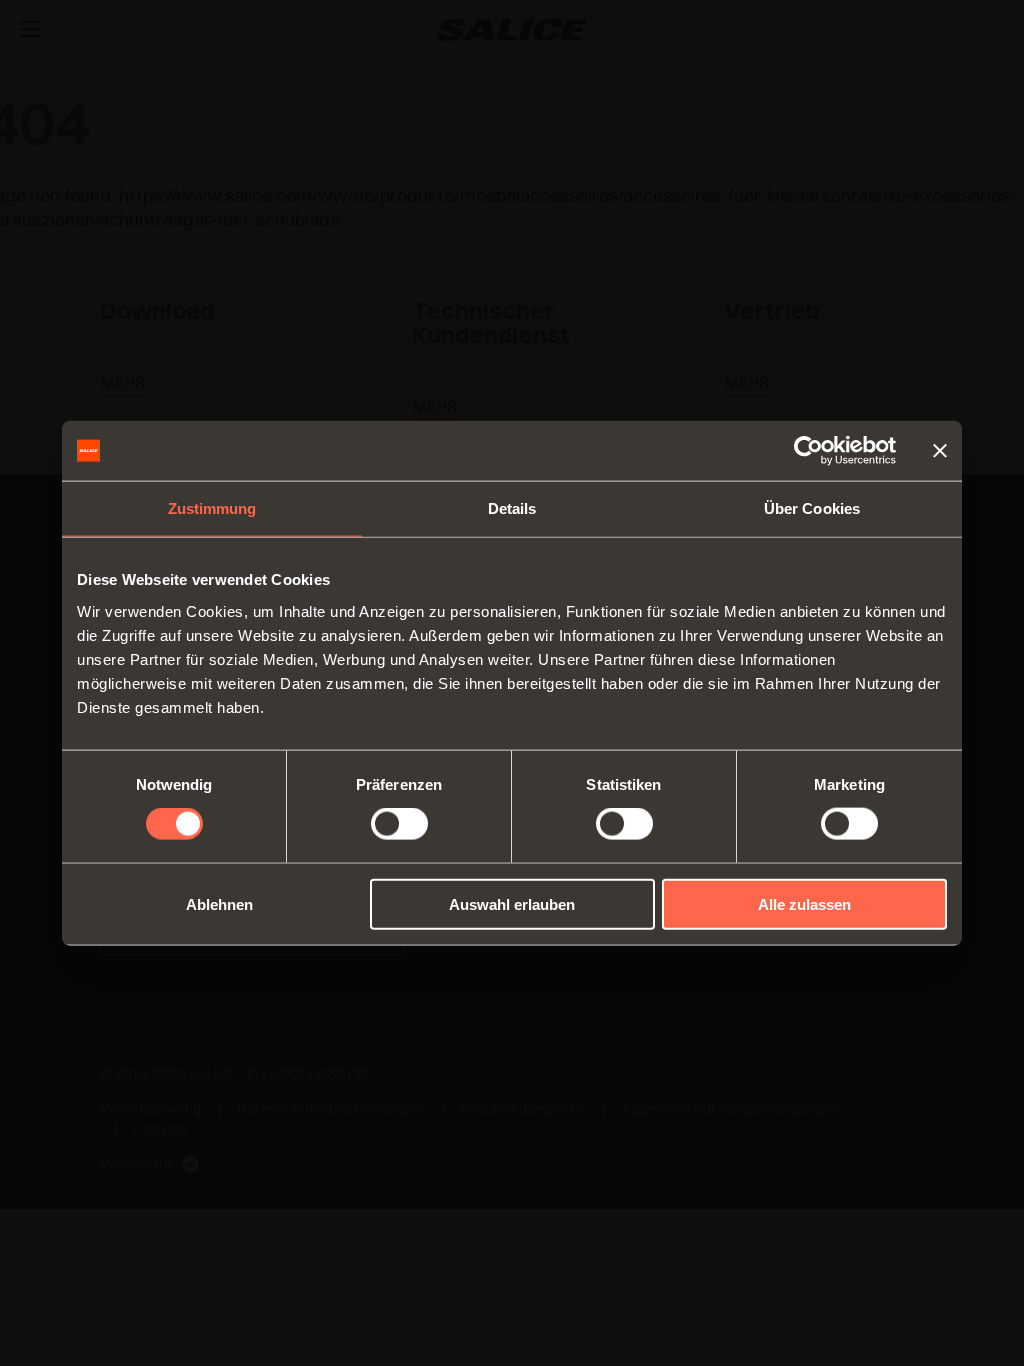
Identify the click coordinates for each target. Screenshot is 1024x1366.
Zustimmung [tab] (212, 508)
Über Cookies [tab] (812, 508)
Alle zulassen (804, 903)
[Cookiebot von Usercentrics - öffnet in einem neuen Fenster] (808, 451)
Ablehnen (219, 903)
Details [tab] (512, 508)
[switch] (399, 824)
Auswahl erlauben (512, 903)
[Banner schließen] (940, 451)
